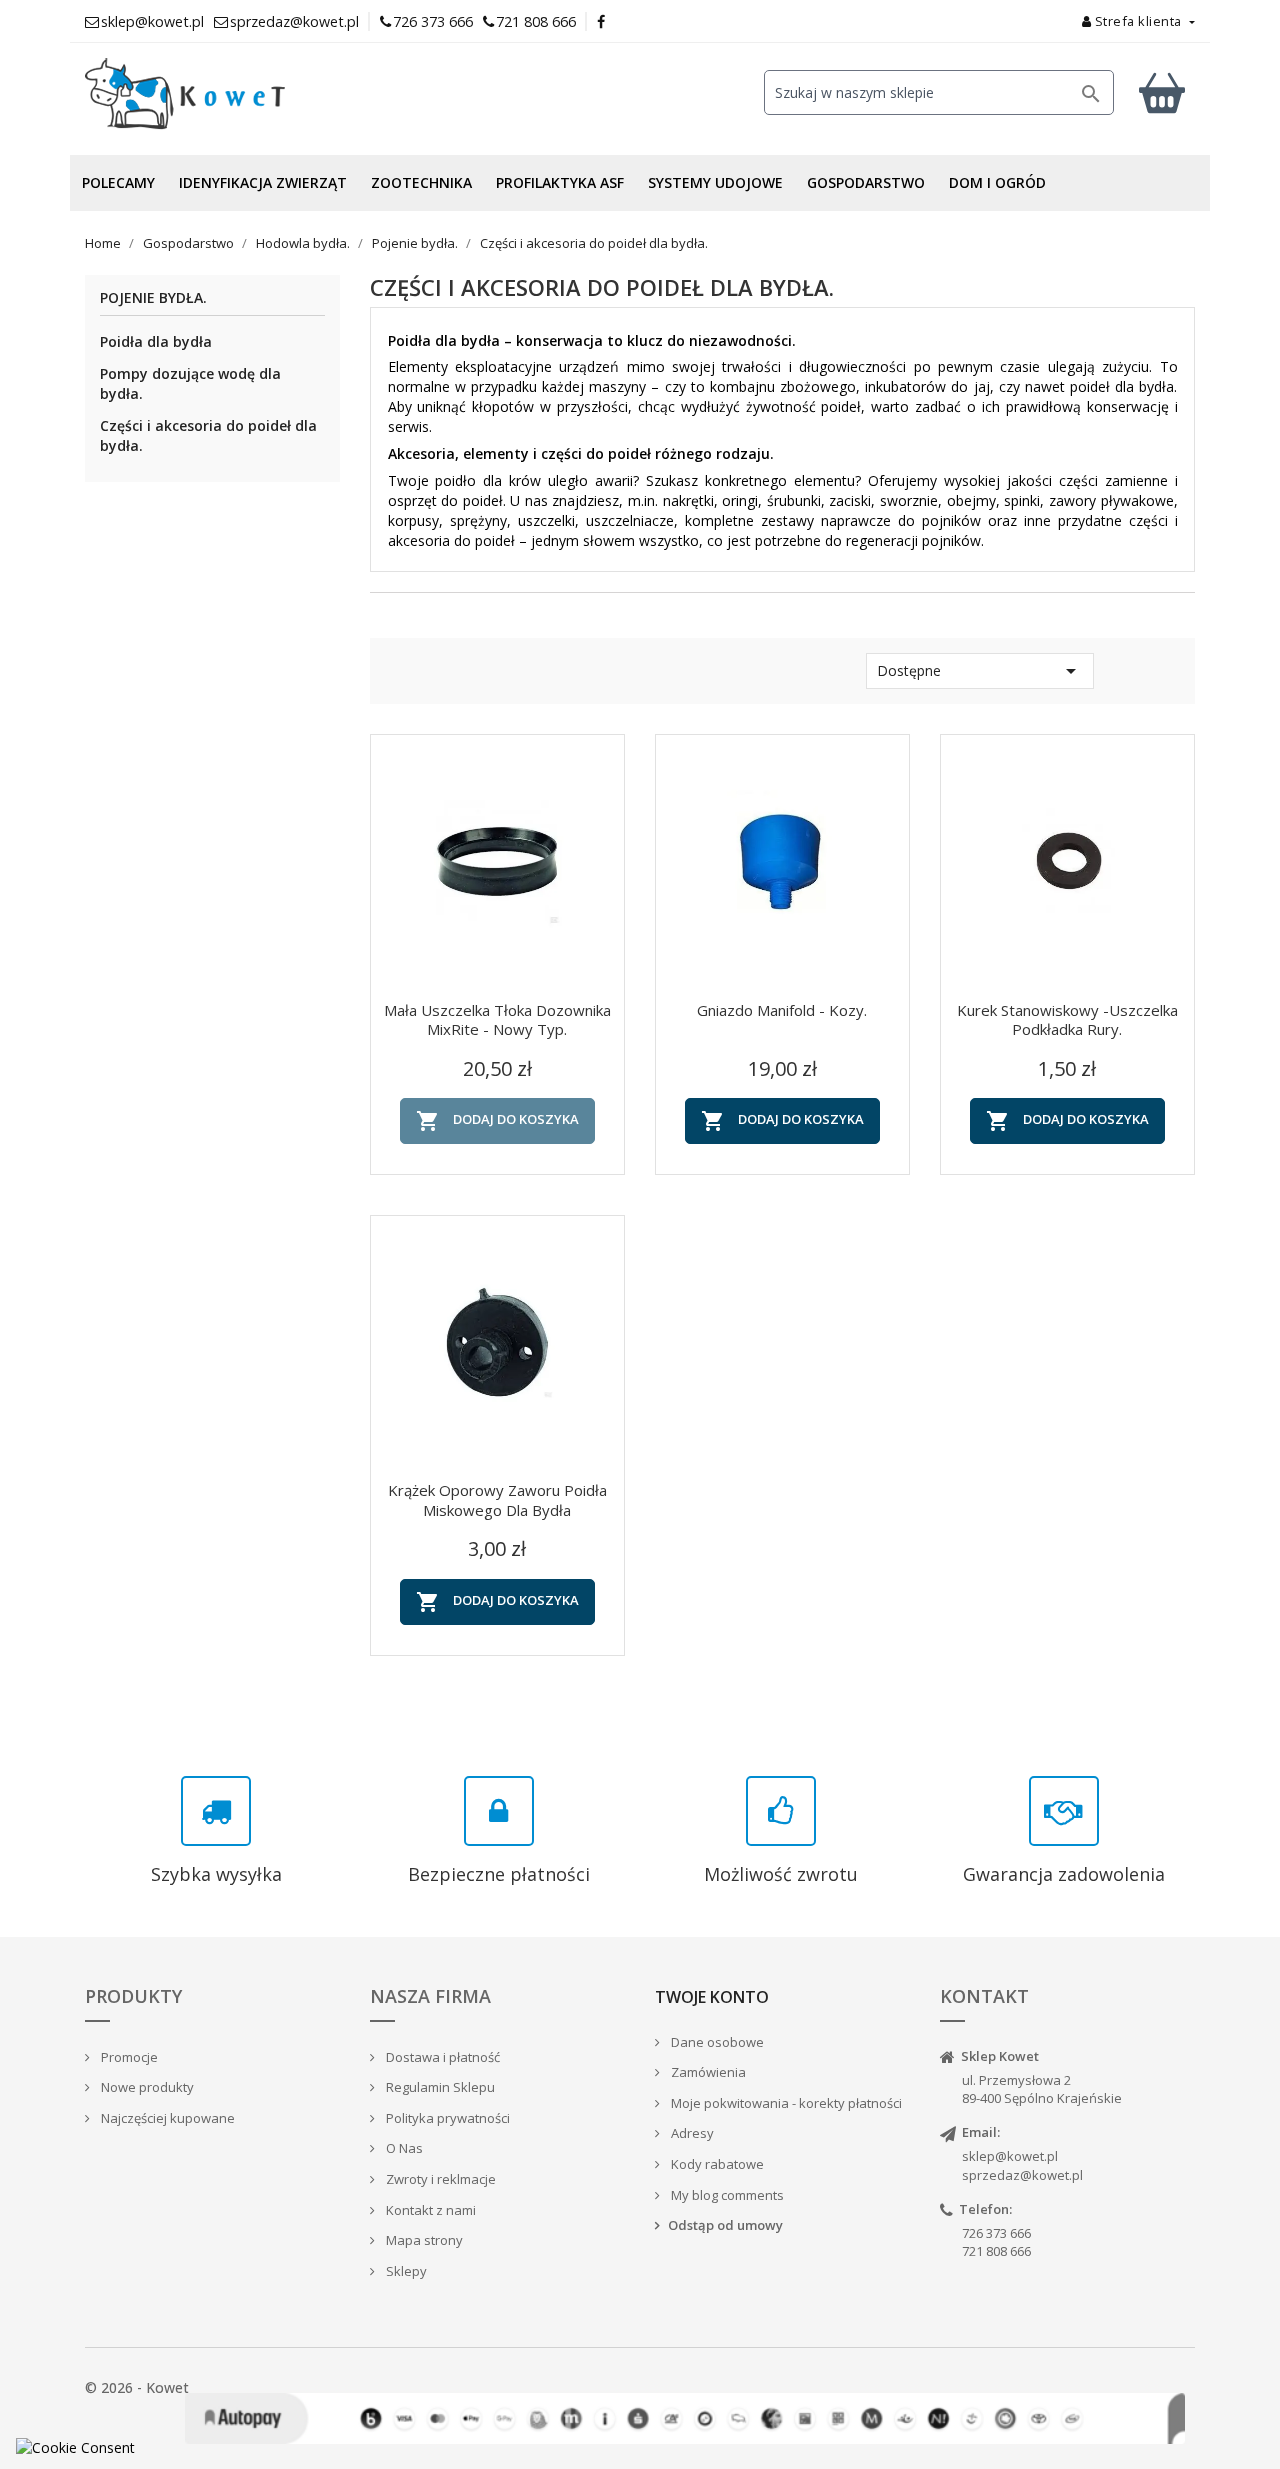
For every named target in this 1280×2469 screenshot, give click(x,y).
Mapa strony (423, 2240)
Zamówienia (707, 2072)
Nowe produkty (146, 2087)
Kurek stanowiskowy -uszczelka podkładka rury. (1067, 1020)
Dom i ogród (997, 182)
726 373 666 (433, 21)
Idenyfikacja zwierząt (263, 182)
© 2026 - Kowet (137, 2387)
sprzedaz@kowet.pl (1022, 2175)
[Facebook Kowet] (602, 21)
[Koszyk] (1162, 92)
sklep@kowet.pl (1010, 2156)
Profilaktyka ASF (560, 182)
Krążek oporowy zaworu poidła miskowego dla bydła (497, 1500)
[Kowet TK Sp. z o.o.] (260, 94)
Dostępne (980, 671)
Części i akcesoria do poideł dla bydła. (208, 435)
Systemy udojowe (715, 182)
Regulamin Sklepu (439, 2087)
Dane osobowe (716, 2042)
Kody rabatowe (716, 2164)
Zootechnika (421, 182)
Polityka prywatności (446, 2118)
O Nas (403, 2148)
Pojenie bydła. (153, 298)
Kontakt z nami (429, 2210)
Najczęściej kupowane (166, 2118)
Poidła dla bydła (156, 341)
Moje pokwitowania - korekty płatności (785, 2103)
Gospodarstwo (866, 182)
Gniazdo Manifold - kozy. (782, 1010)
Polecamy (118, 182)
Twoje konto (712, 1997)
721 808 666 (536, 21)
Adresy (691, 2133)
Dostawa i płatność (441, 2057)
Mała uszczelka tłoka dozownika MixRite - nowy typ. (497, 1020)
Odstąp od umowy (725, 2225)
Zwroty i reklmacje (439, 2179)
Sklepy (405, 2271)
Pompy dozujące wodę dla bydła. (190, 383)
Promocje (128, 2057)
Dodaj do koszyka (497, 1121)
